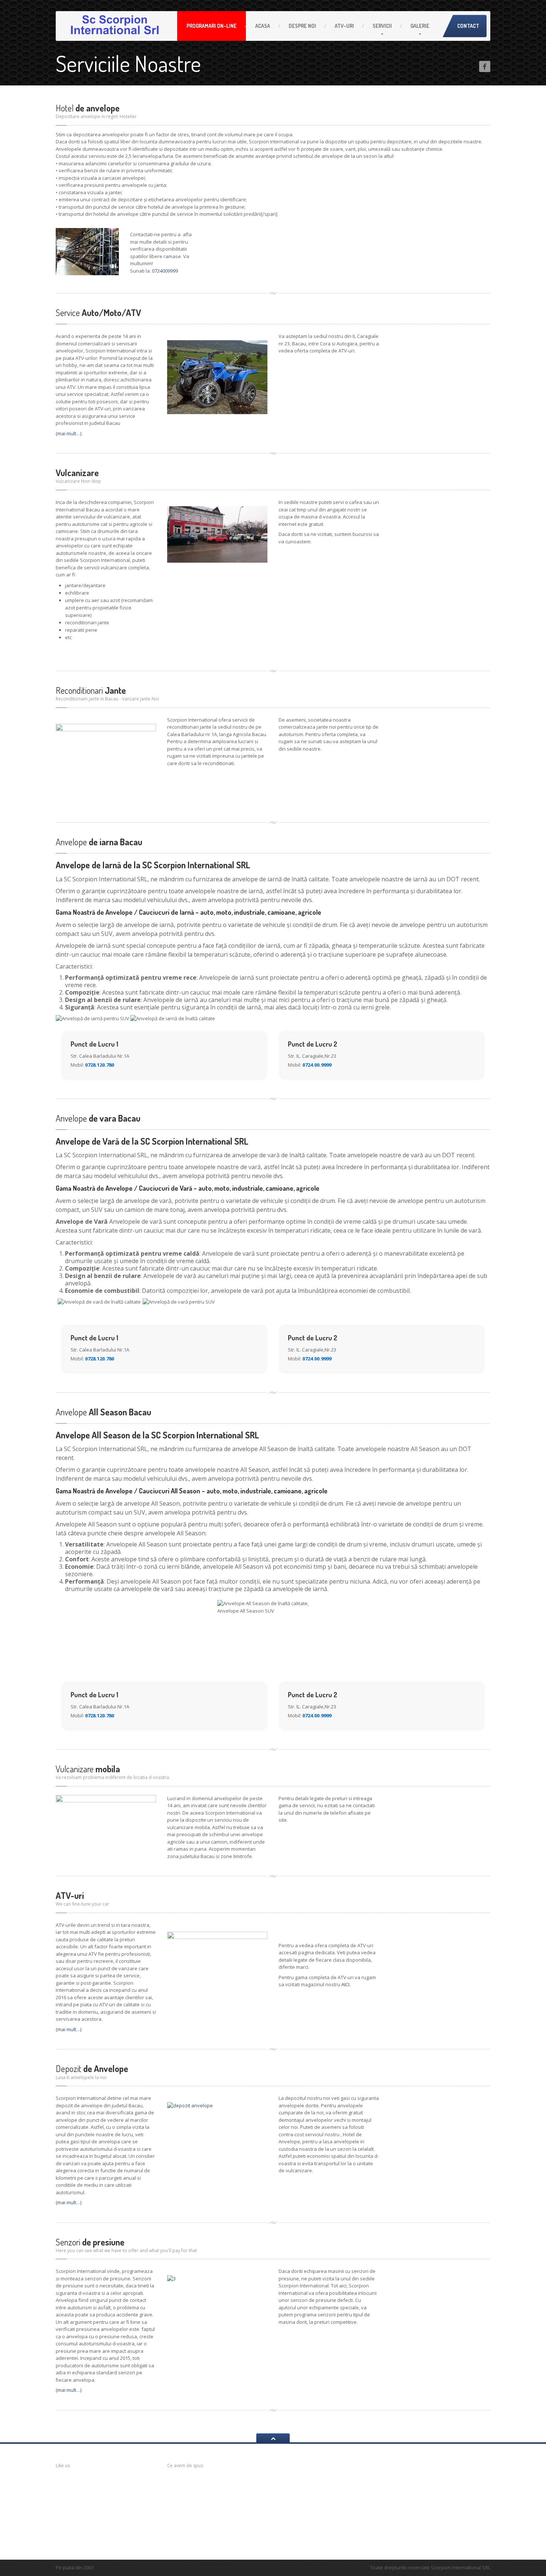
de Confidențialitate (310, 2530)
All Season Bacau (103, 1412)
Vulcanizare (77, 473)
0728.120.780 (100, 1065)
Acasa (263, 26)
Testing (287, 2523)
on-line (212, 26)
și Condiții (299, 2537)
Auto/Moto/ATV (98, 313)
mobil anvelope (203, 2484)
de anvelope (88, 108)
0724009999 (165, 271)
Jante (91, 690)
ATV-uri (344, 26)
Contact (468, 26)
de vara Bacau (98, 1118)
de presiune (90, 2242)
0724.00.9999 (317, 1065)
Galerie (420, 26)
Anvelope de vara (407, 2478)
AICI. (346, 1984)
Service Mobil (439, 2478)
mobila (88, 1769)
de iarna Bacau (99, 842)
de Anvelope (92, 2068)
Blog (283, 2500)
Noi (302, 26)
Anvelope (289, 2485)
